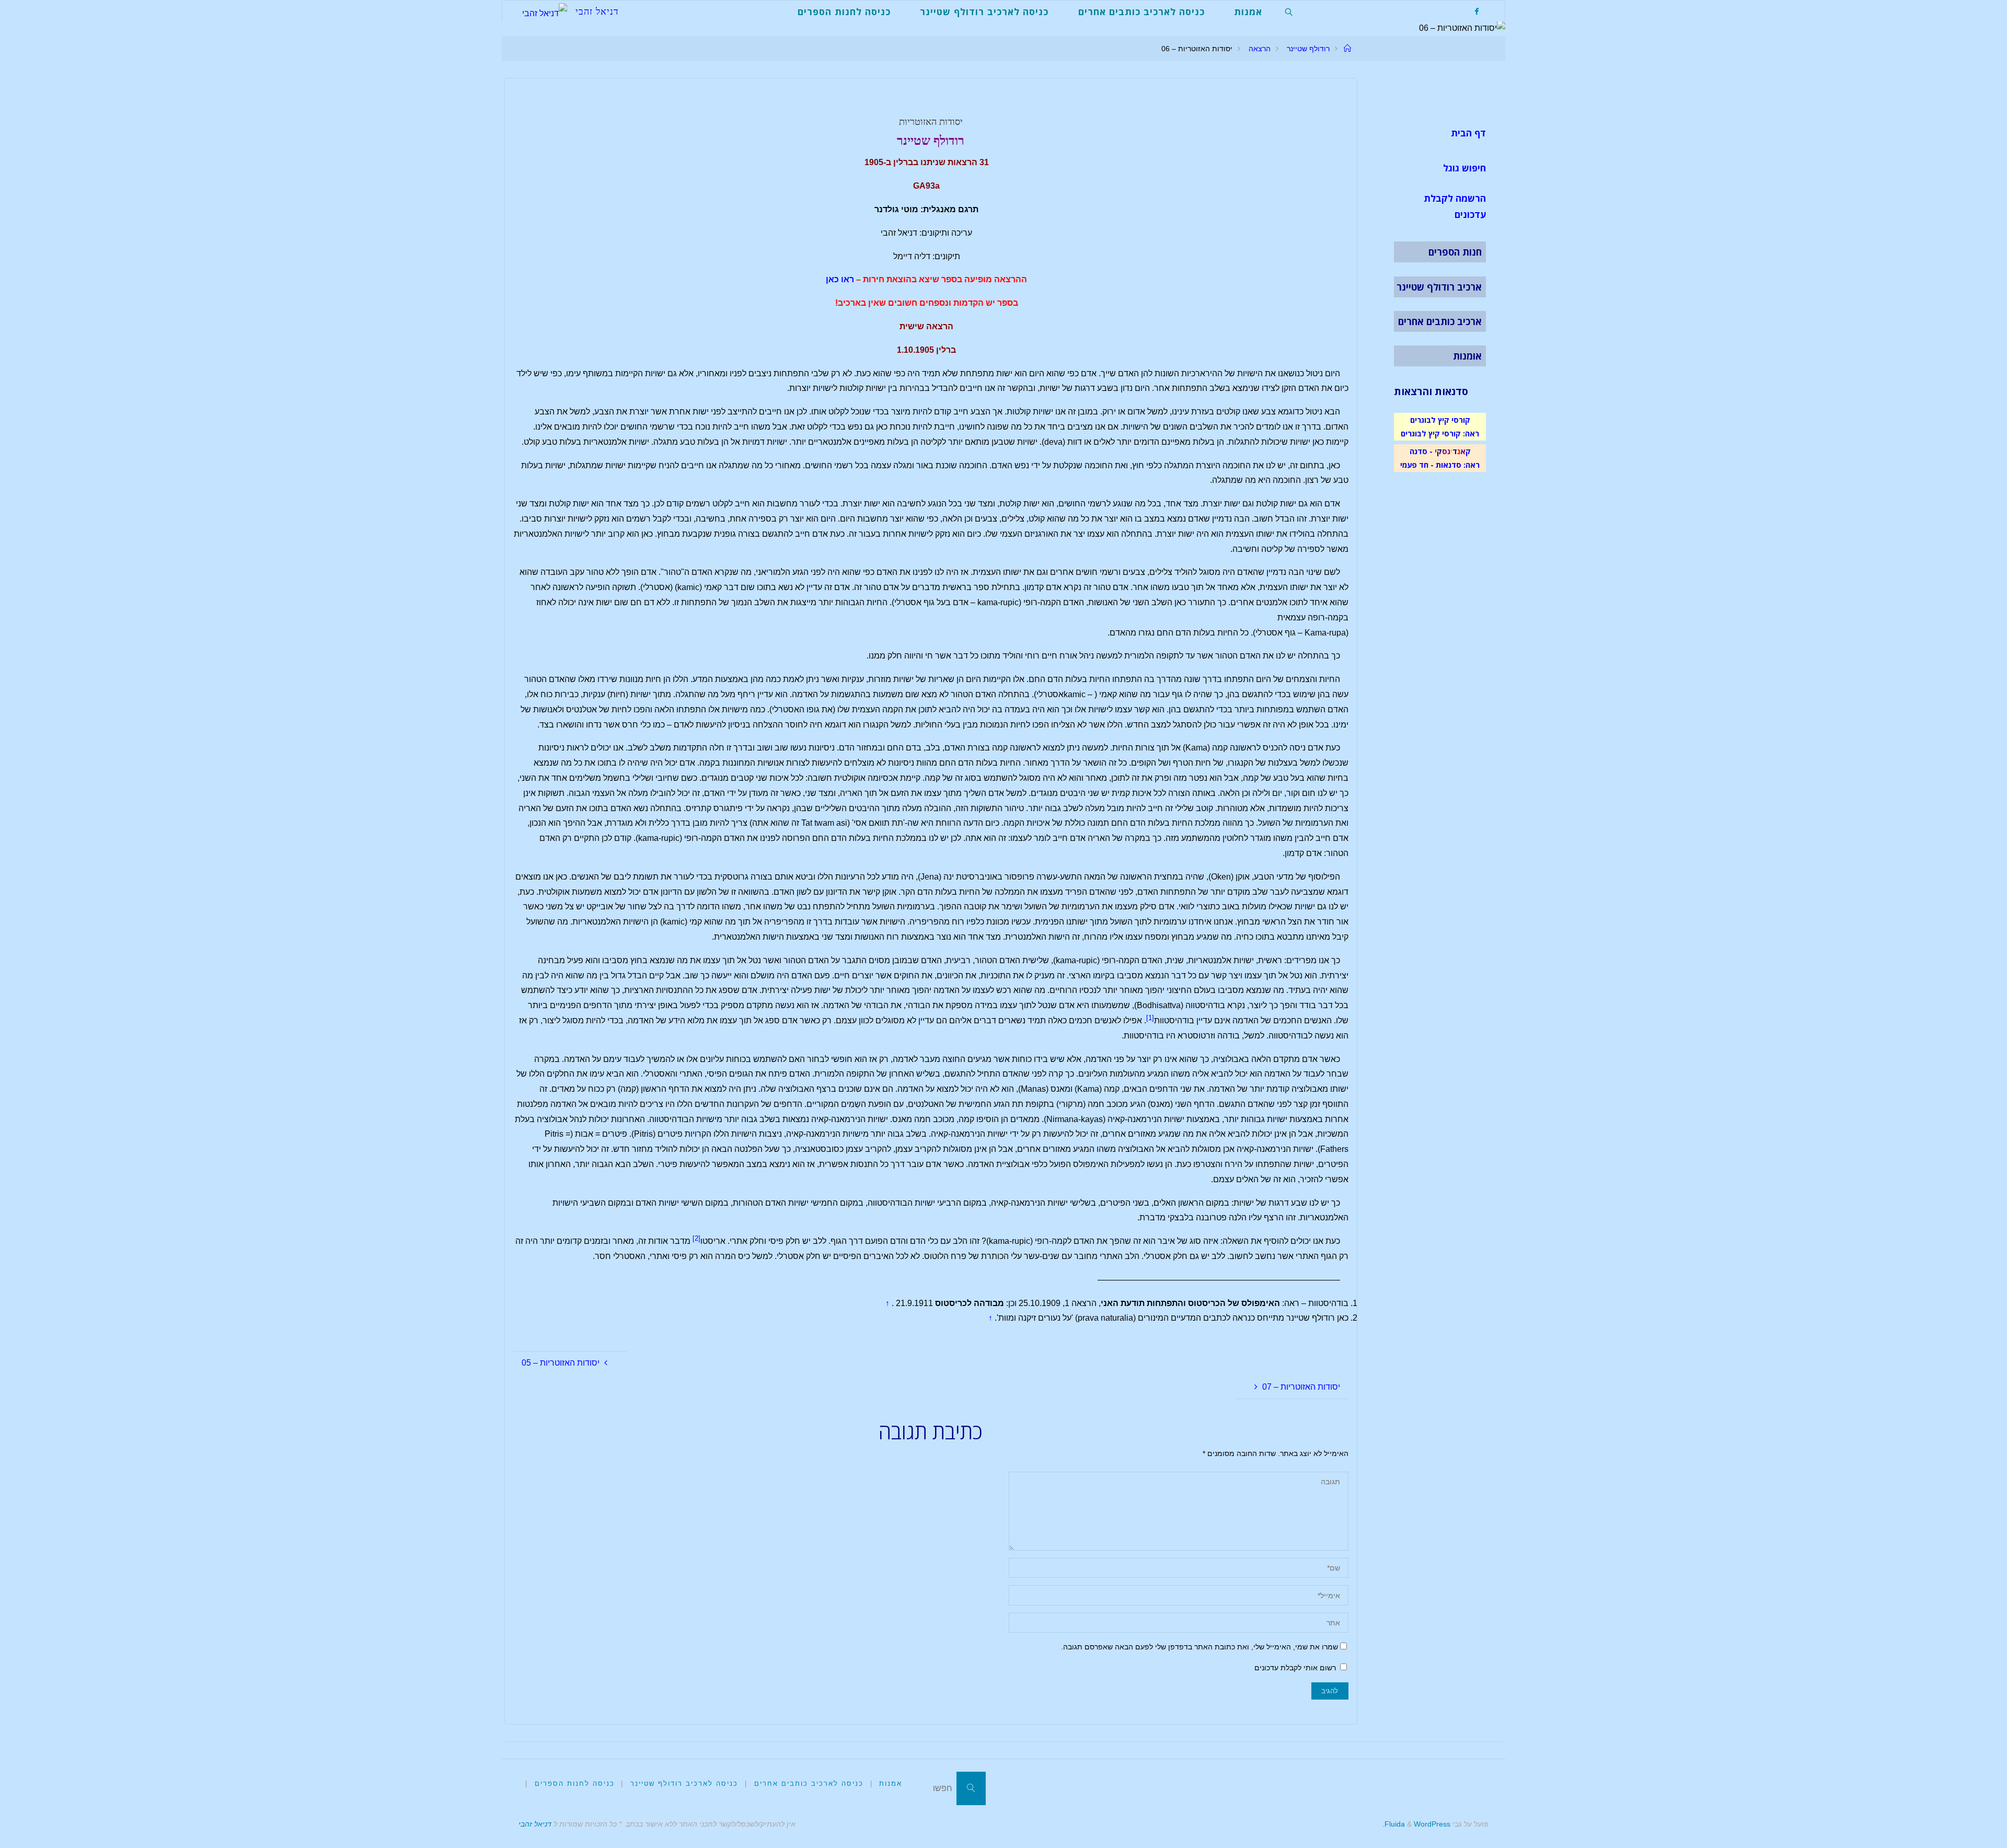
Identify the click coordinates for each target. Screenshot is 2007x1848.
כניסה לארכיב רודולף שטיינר (684, 1783)
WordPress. (1416, 1824)
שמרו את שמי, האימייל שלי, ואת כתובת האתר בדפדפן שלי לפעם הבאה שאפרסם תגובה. (1199, 1647)
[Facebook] (1477, 11)
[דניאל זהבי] (545, 11)
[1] (1150, 1018)
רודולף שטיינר (1308, 49)
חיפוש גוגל (1464, 168)
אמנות (891, 1783)
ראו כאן (840, 279)
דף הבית (1468, 133)
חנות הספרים (1455, 252)
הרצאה (1260, 49)
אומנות (1467, 356)
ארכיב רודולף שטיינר (1439, 287)
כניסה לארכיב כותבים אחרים (809, 1783)
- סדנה (1421, 451)
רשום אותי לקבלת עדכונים (1296, 1668)
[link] (1289, 11)
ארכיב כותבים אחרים (1440, 321)
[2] (696, 1238)
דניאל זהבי (535, 1824)
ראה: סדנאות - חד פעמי (1440, 465)
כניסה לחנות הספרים (575, 1783)
